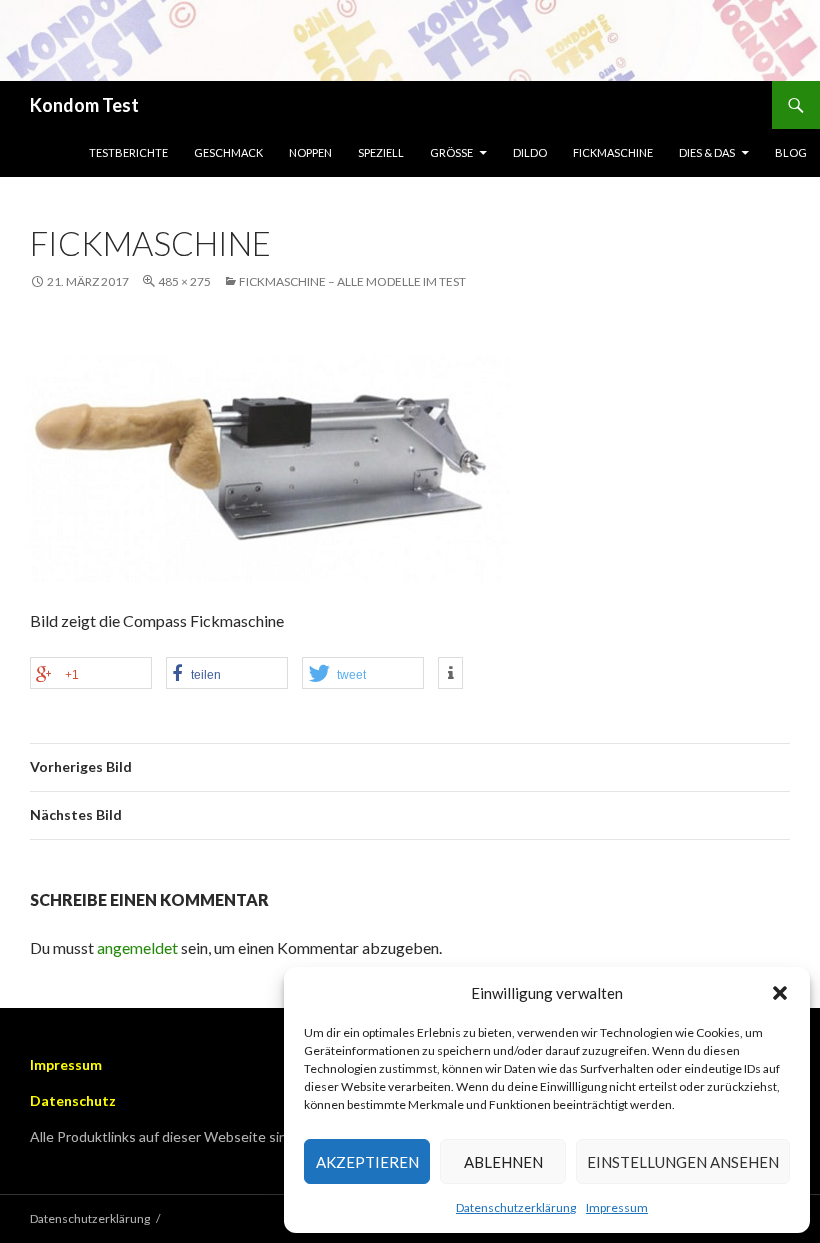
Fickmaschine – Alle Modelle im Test (352, 281)
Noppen (310, 152)
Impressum (617, 1207)
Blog (791, 152)
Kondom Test (84, 105)
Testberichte (128, 152)
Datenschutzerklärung (516, 1207)
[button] (780, 993)
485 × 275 (184, 281)
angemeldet (137, 947)
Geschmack (228, 152)
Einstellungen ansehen (683, 1162)
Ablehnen (503, 1162)
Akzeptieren (367, 1162)
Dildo (530, 152)
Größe (451, 152)
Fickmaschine (613, 152)
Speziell (381, 152)
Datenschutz (73, 1100)
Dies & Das (707, 152)
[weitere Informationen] (450, 673)
